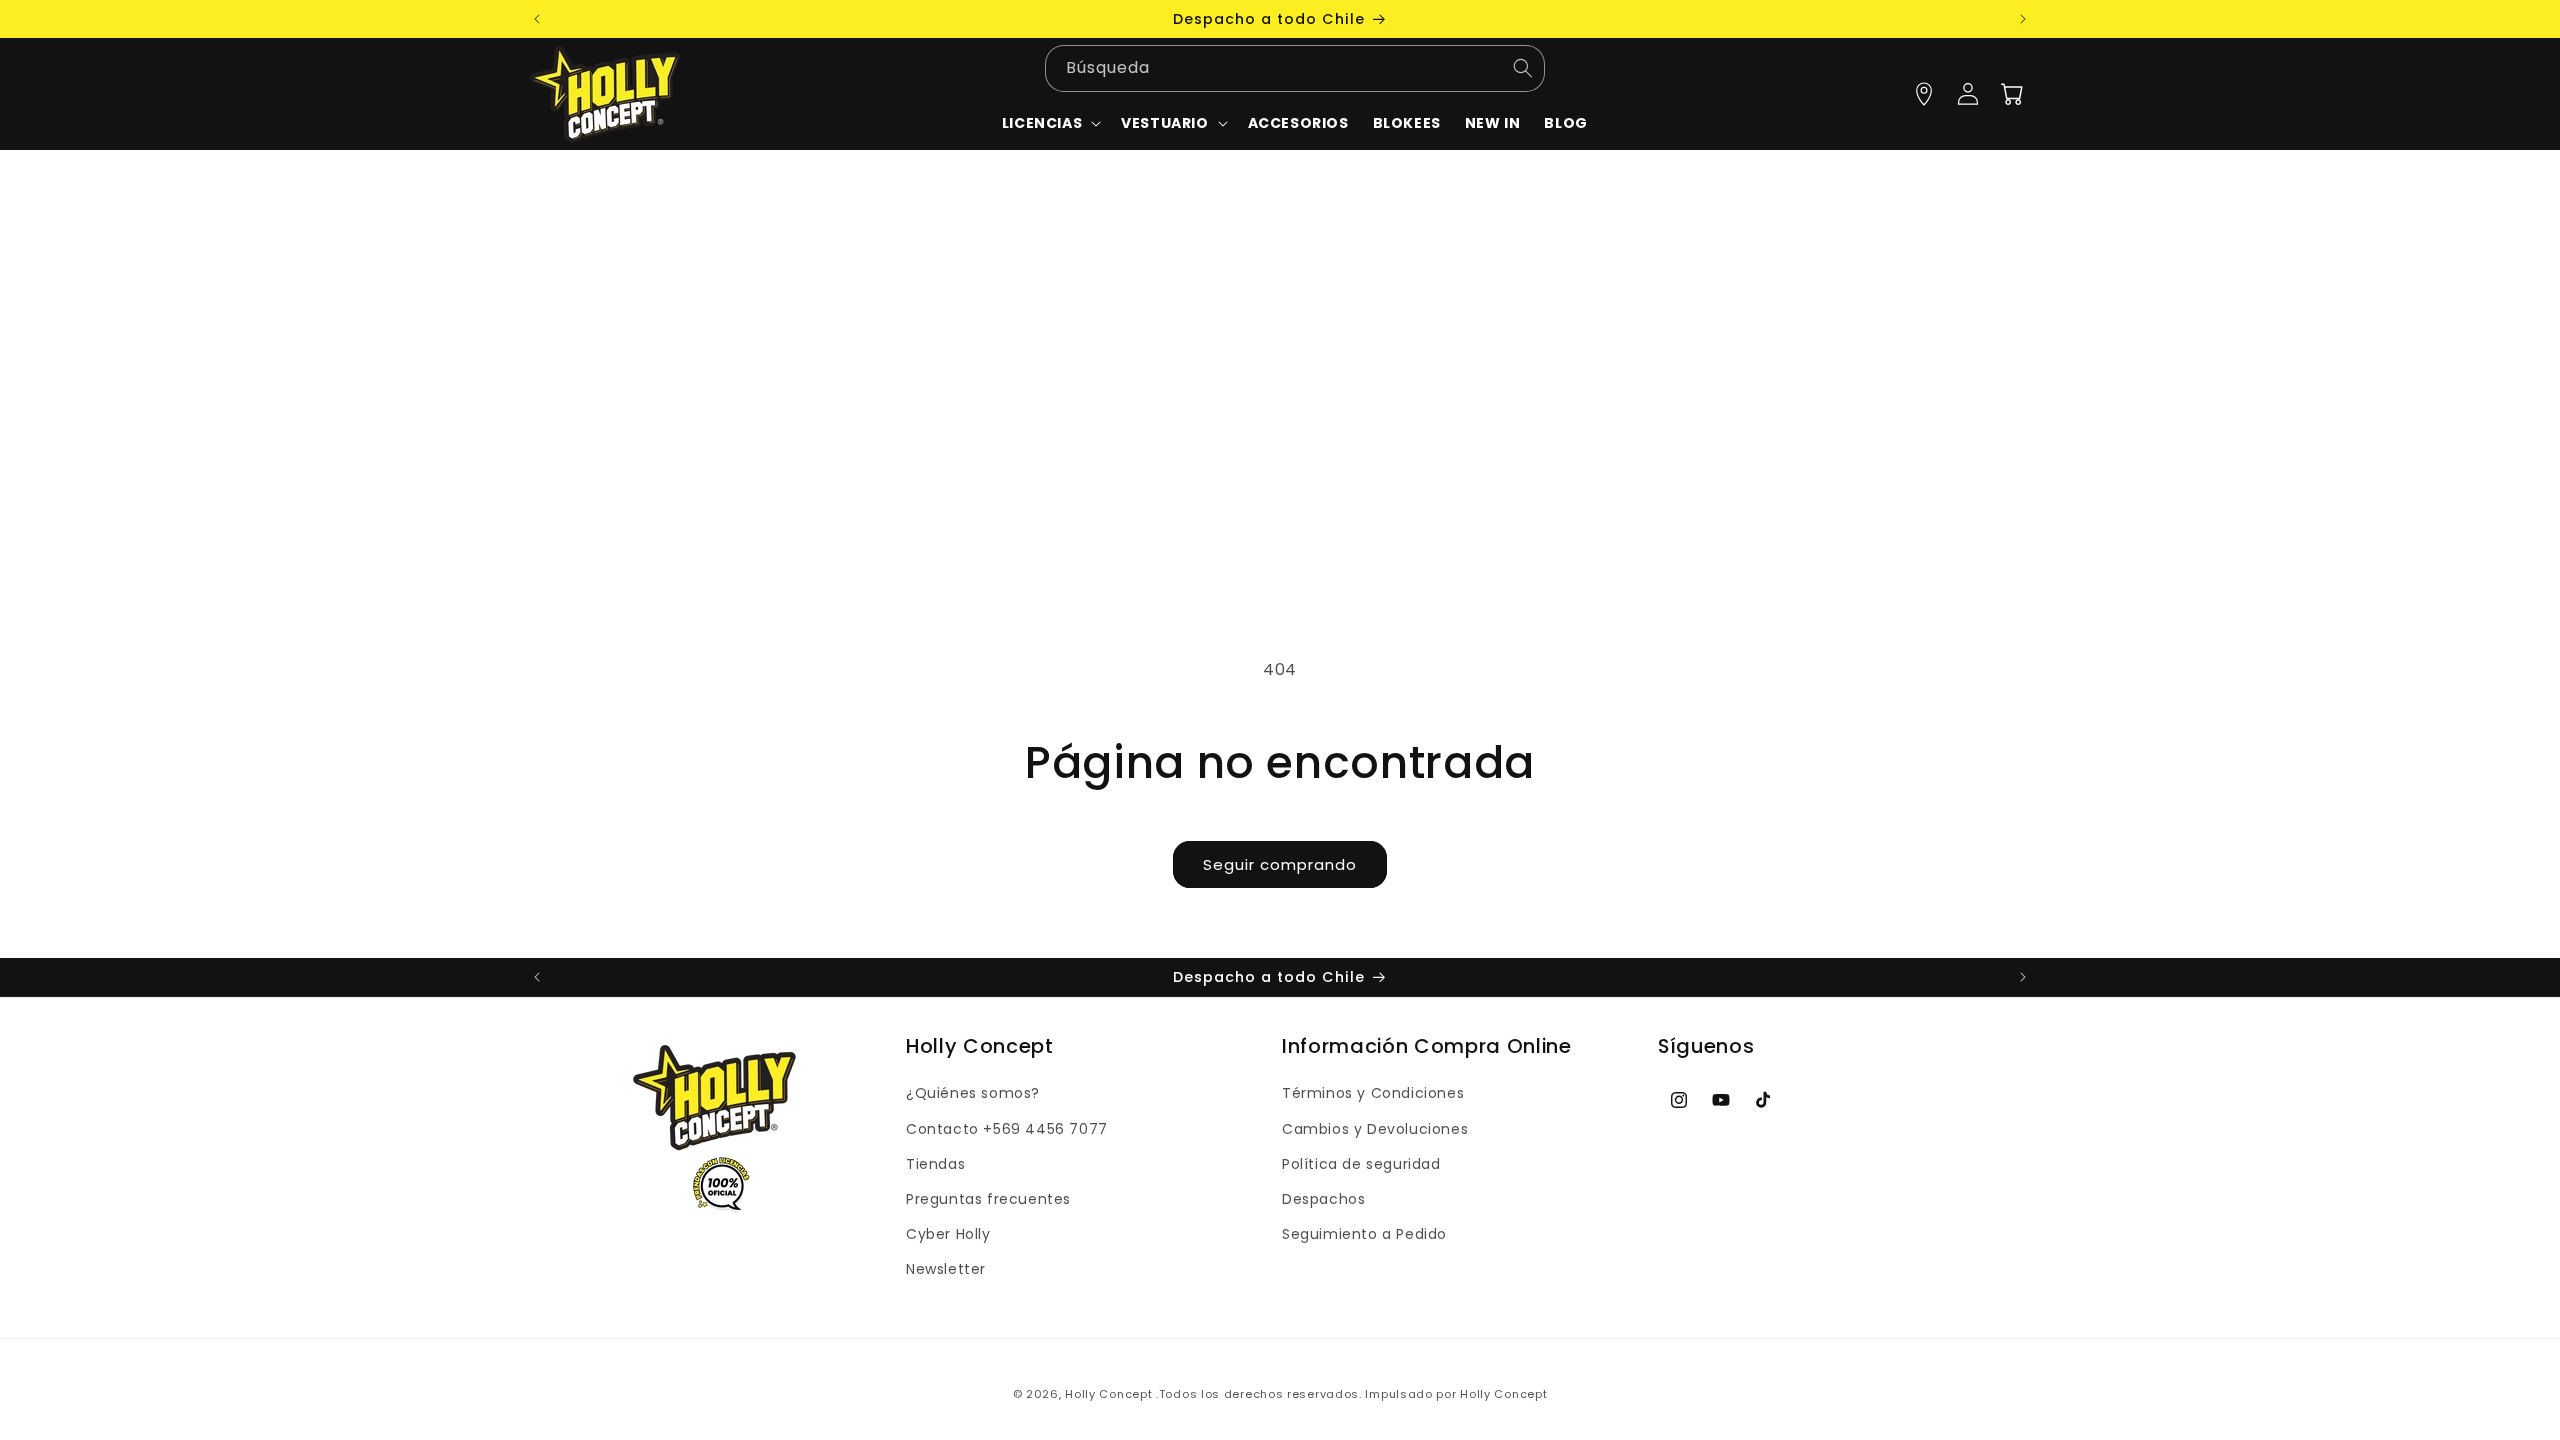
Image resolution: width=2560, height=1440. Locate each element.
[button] (1172, 123)
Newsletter (946, 1269)
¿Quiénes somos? (973, 1093)
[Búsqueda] (1523, 68)
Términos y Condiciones (1373, 1093)
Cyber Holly (948, 1234)
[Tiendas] (1924, 94)
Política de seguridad (1361, 1164)
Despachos (1323, 1199)
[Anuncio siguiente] (2023, 19)
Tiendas (935, 1164)
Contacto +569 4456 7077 (1007, 1129)
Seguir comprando (1280, 864)
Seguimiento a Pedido (1364, 1234)
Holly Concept (1108, 1394)
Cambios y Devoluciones (1375, 1129)
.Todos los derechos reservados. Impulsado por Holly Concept (1351, 1394)
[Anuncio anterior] (537, 19)
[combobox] (1295, 68)
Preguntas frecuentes (988, 1199)
